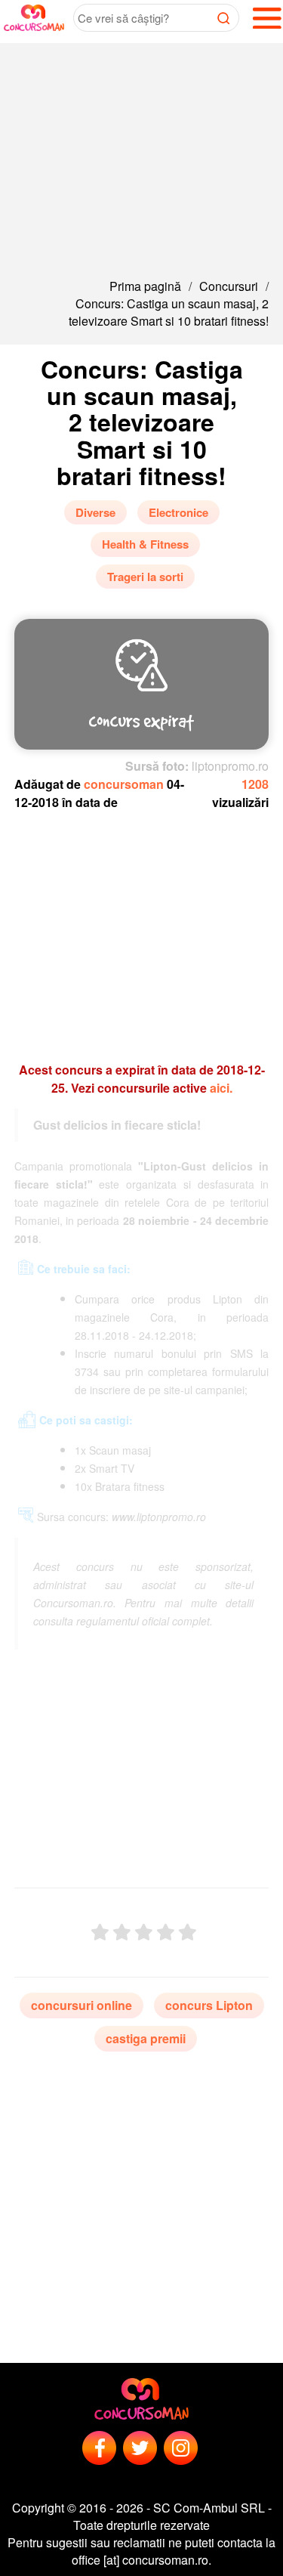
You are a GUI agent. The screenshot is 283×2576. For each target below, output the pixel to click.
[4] (166, 1933)
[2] (122, 1933)
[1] (100, 1933)
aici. (221, 1088)
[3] (144, 1933)
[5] (188, 1933)
